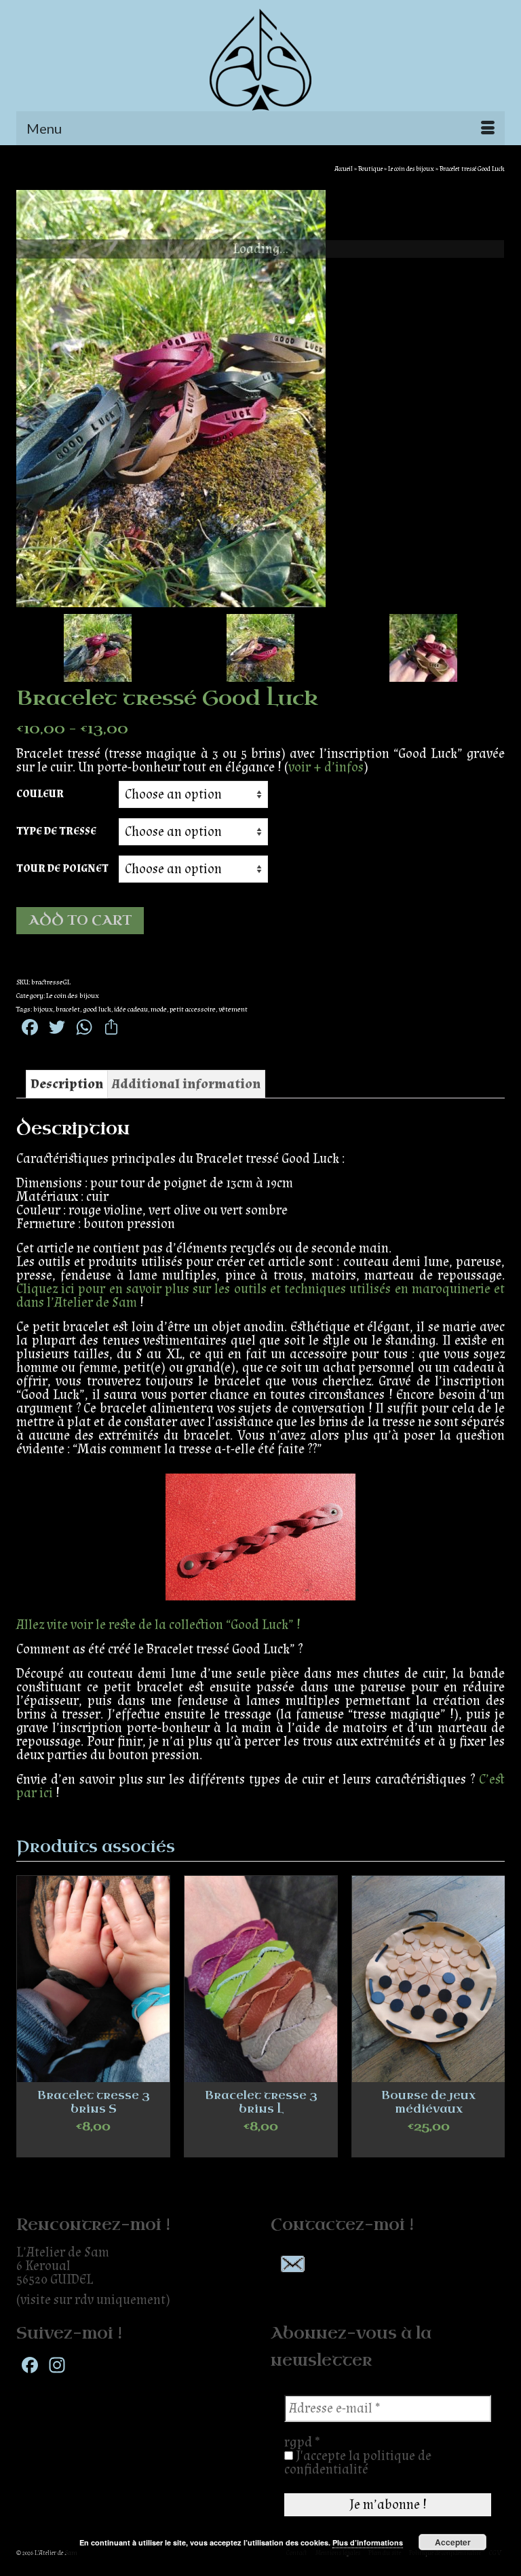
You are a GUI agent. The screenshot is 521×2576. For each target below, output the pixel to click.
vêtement (233, 1010)
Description (67, 1084)
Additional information (186, 1084)
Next (493, 2023)
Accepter (453, 2542)
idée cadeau (131, 1010)
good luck (97, 1010)
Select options (94, 2147)
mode (159, 1010)
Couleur (40, 794)
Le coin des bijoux (73, 996)
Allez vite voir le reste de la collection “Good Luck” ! (158, 1625)
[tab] (67, 1084)
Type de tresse (56, 831)
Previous (28, 2023)
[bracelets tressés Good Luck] (260, 399)
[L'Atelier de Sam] (260, 60)
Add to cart (80, 920)
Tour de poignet (62, 869)
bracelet (68, 1010)
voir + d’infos (326, 767)
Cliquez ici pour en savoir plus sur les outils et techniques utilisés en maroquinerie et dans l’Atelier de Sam (260, 1296)
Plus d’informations (368, 2542)
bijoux (43, 1010)
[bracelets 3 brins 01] (260, 648)
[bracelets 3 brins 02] (423, 648)
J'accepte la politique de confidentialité (358, 2463)
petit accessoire (193, 1010)
